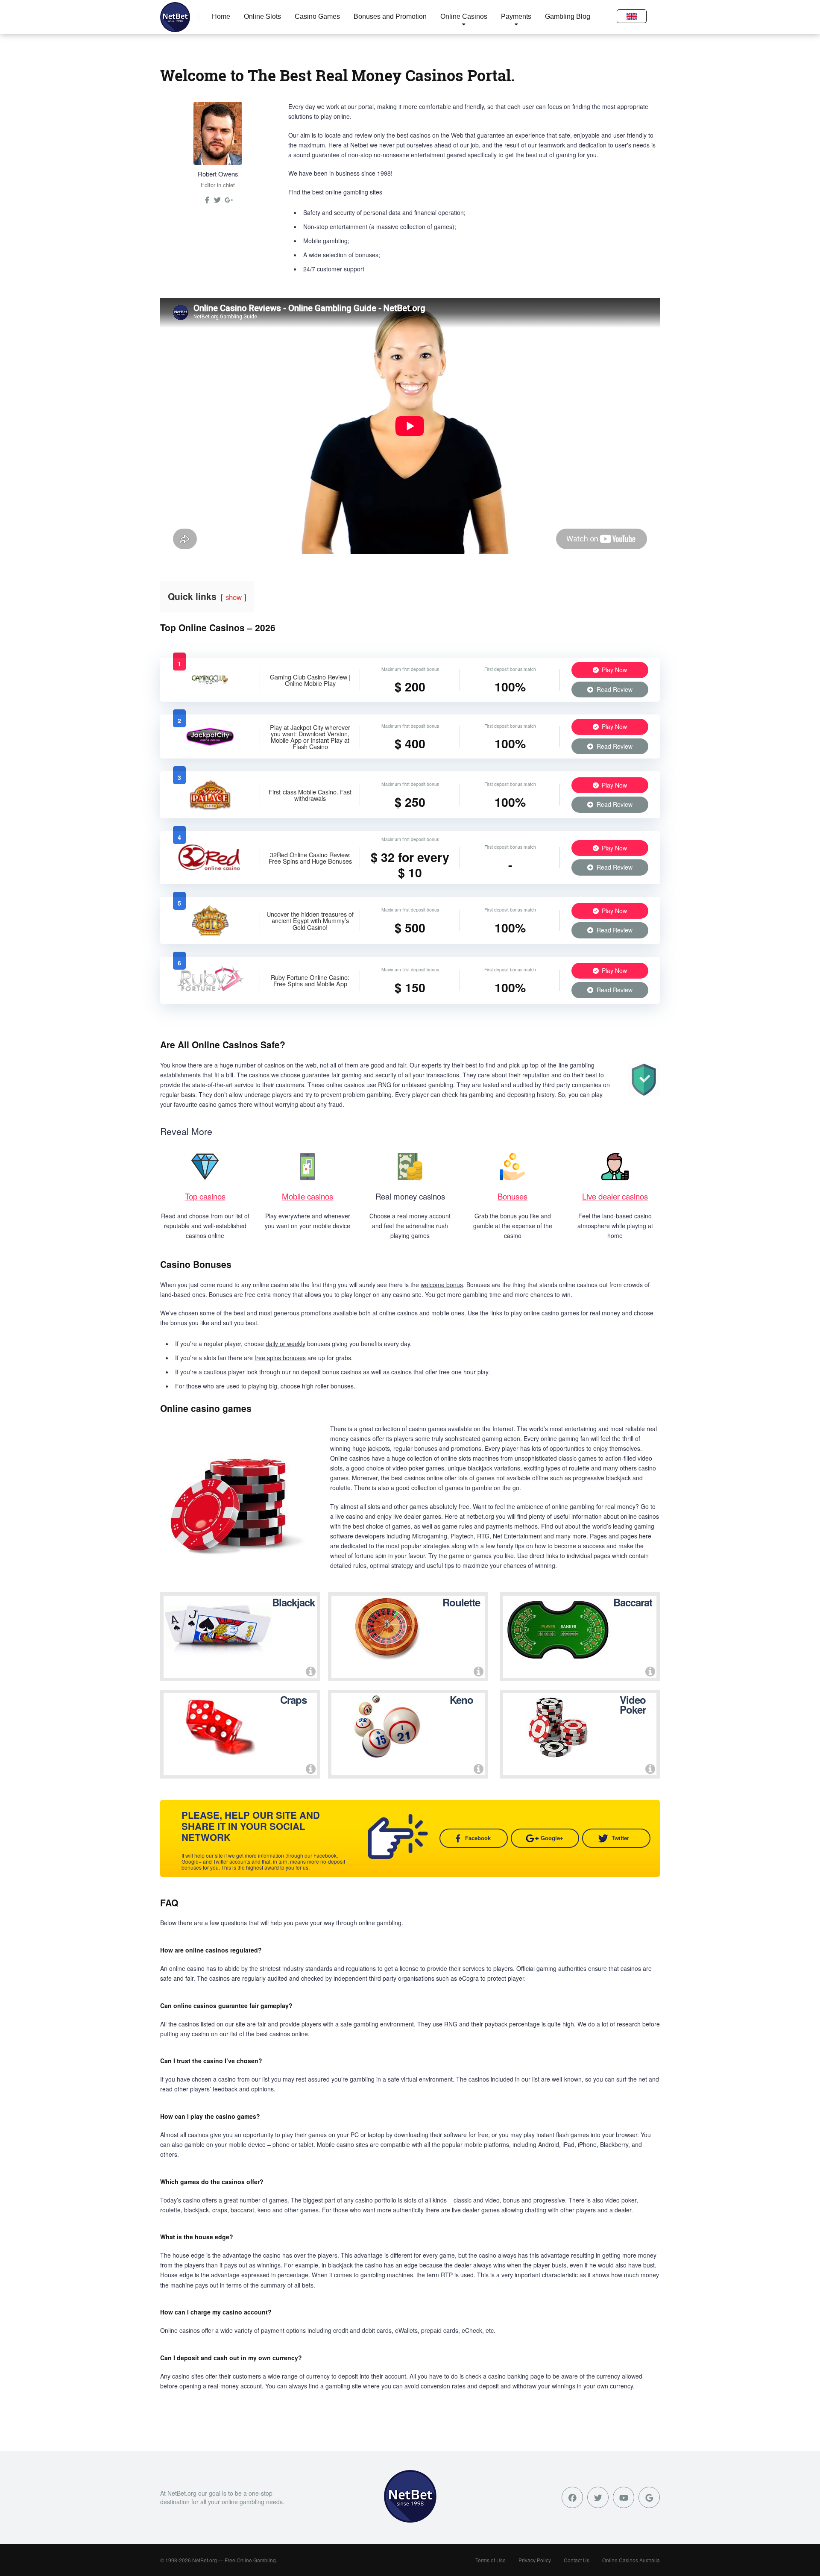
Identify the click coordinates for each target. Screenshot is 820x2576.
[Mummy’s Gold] (210, 933)
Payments (516, 16)
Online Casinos (464, 16)
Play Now (614, 670)
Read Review (614, 689)
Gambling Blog (568, 16)
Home (221, 16)
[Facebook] (572, 2497)
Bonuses (512, 1196)
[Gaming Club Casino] (210, 688)
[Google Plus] (649, 2497)
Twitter (620, 1838)
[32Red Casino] (210, 870)
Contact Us (577, 2560)
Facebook (478, 1838)
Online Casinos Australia (631, 2560)
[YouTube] (624, 2497)
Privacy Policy (535, 2560)
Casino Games (317, 16)
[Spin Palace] (210, 807)
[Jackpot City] (210, 745)
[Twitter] (217, 203)
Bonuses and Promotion (390, 16)
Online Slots (262, 16)
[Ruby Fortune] (210, 993)
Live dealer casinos (615, 1196)
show (234, 597)
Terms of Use (491, 2560)
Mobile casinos (307, 1196)
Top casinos (205, 1196)
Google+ (552, 1838)
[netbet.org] (175, 17)
